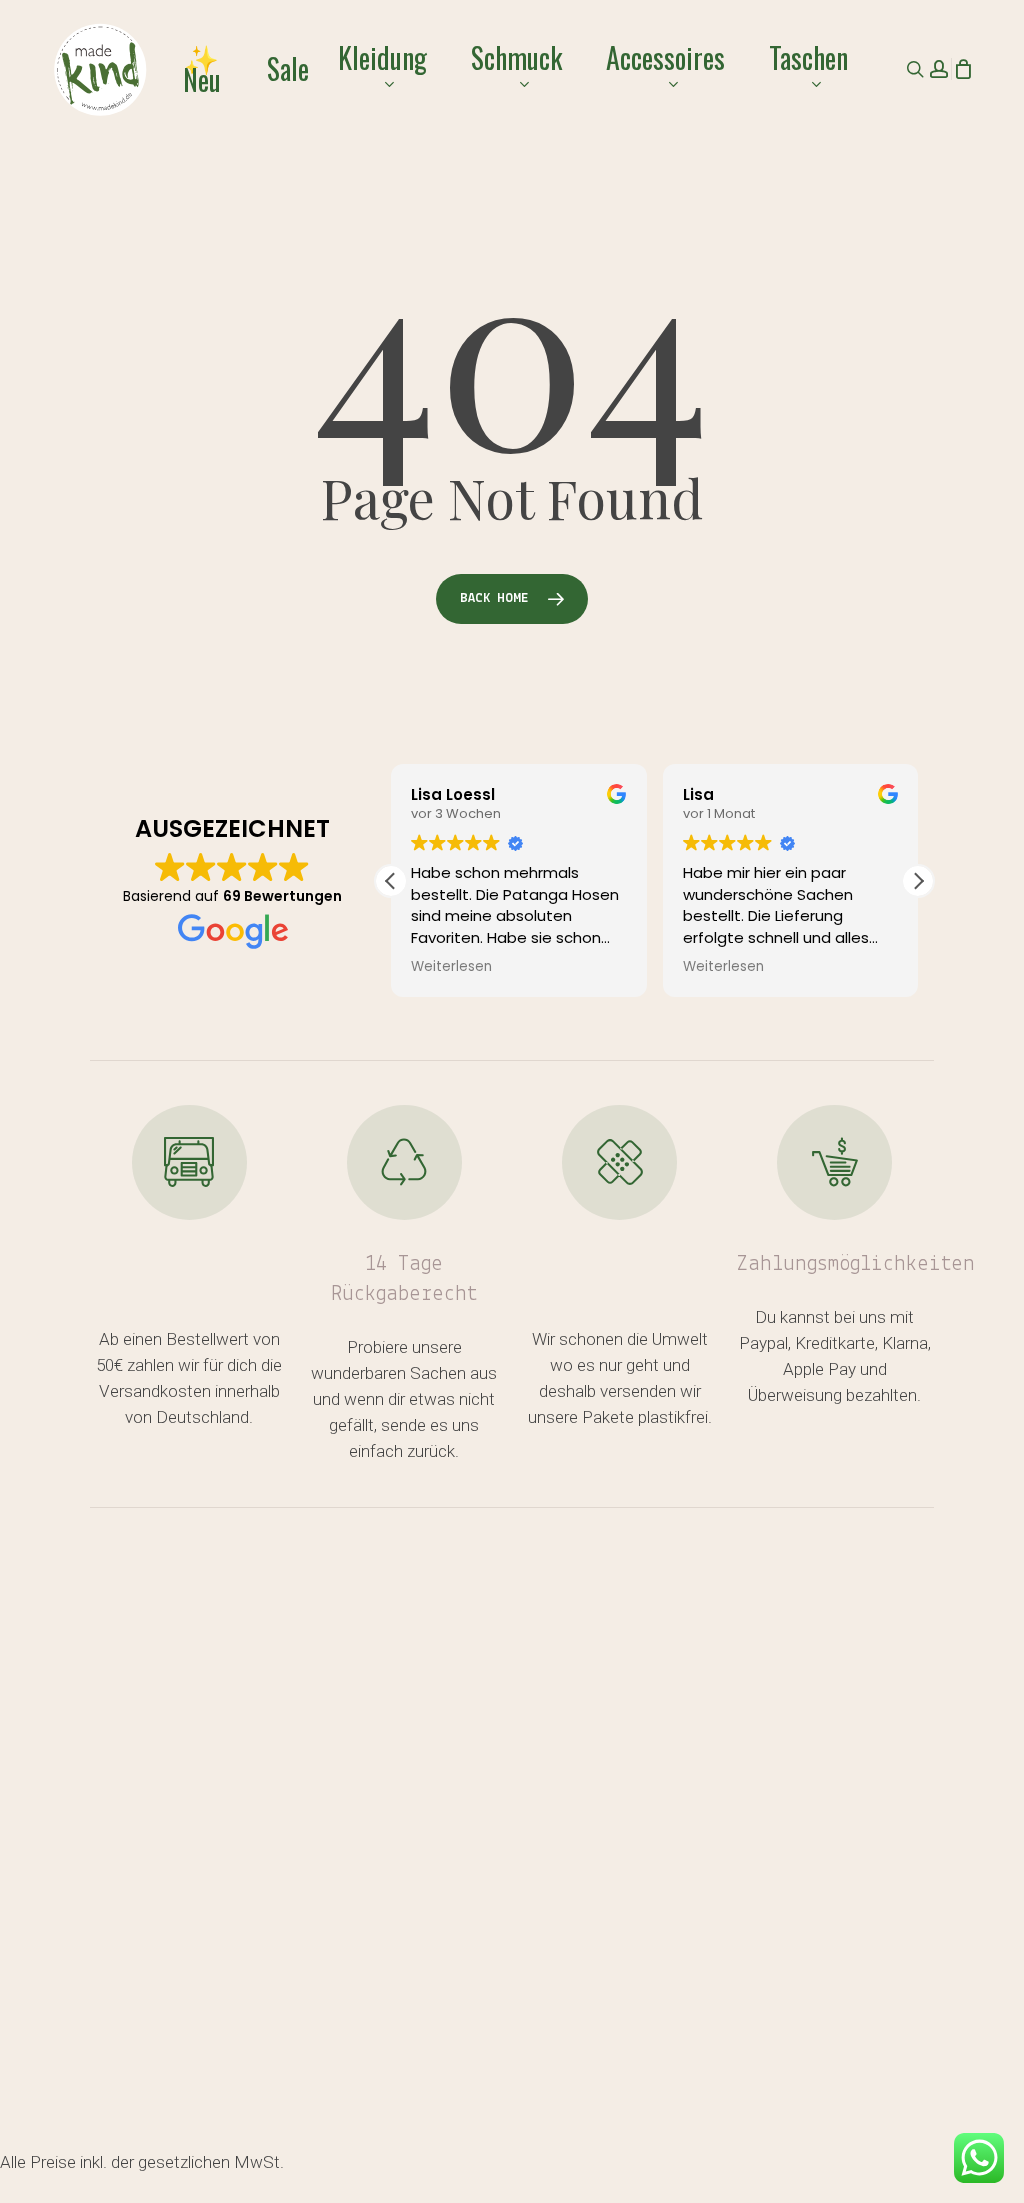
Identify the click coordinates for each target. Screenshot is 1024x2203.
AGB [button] (671, 2157)
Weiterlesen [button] (451, 967)
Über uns (135, 1911)
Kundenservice (165, 1715)
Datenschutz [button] (785, 2157)
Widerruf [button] (574, 2157)
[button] (918, 881)
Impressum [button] (586, 2183)
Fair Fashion (611, 1715)
